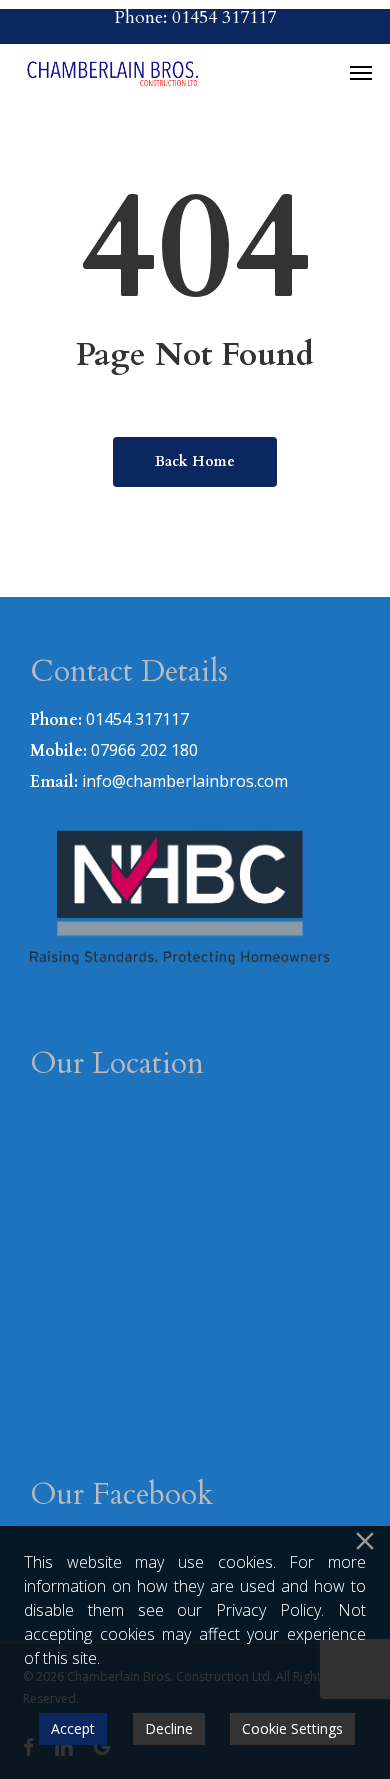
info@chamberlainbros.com (185, 781)
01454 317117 (137, 719)
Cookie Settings (292, 1728)
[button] (361, 72)
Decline (169, 1728)
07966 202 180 (144, 750)
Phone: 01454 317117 (195, 17)
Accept (73, 1728)
